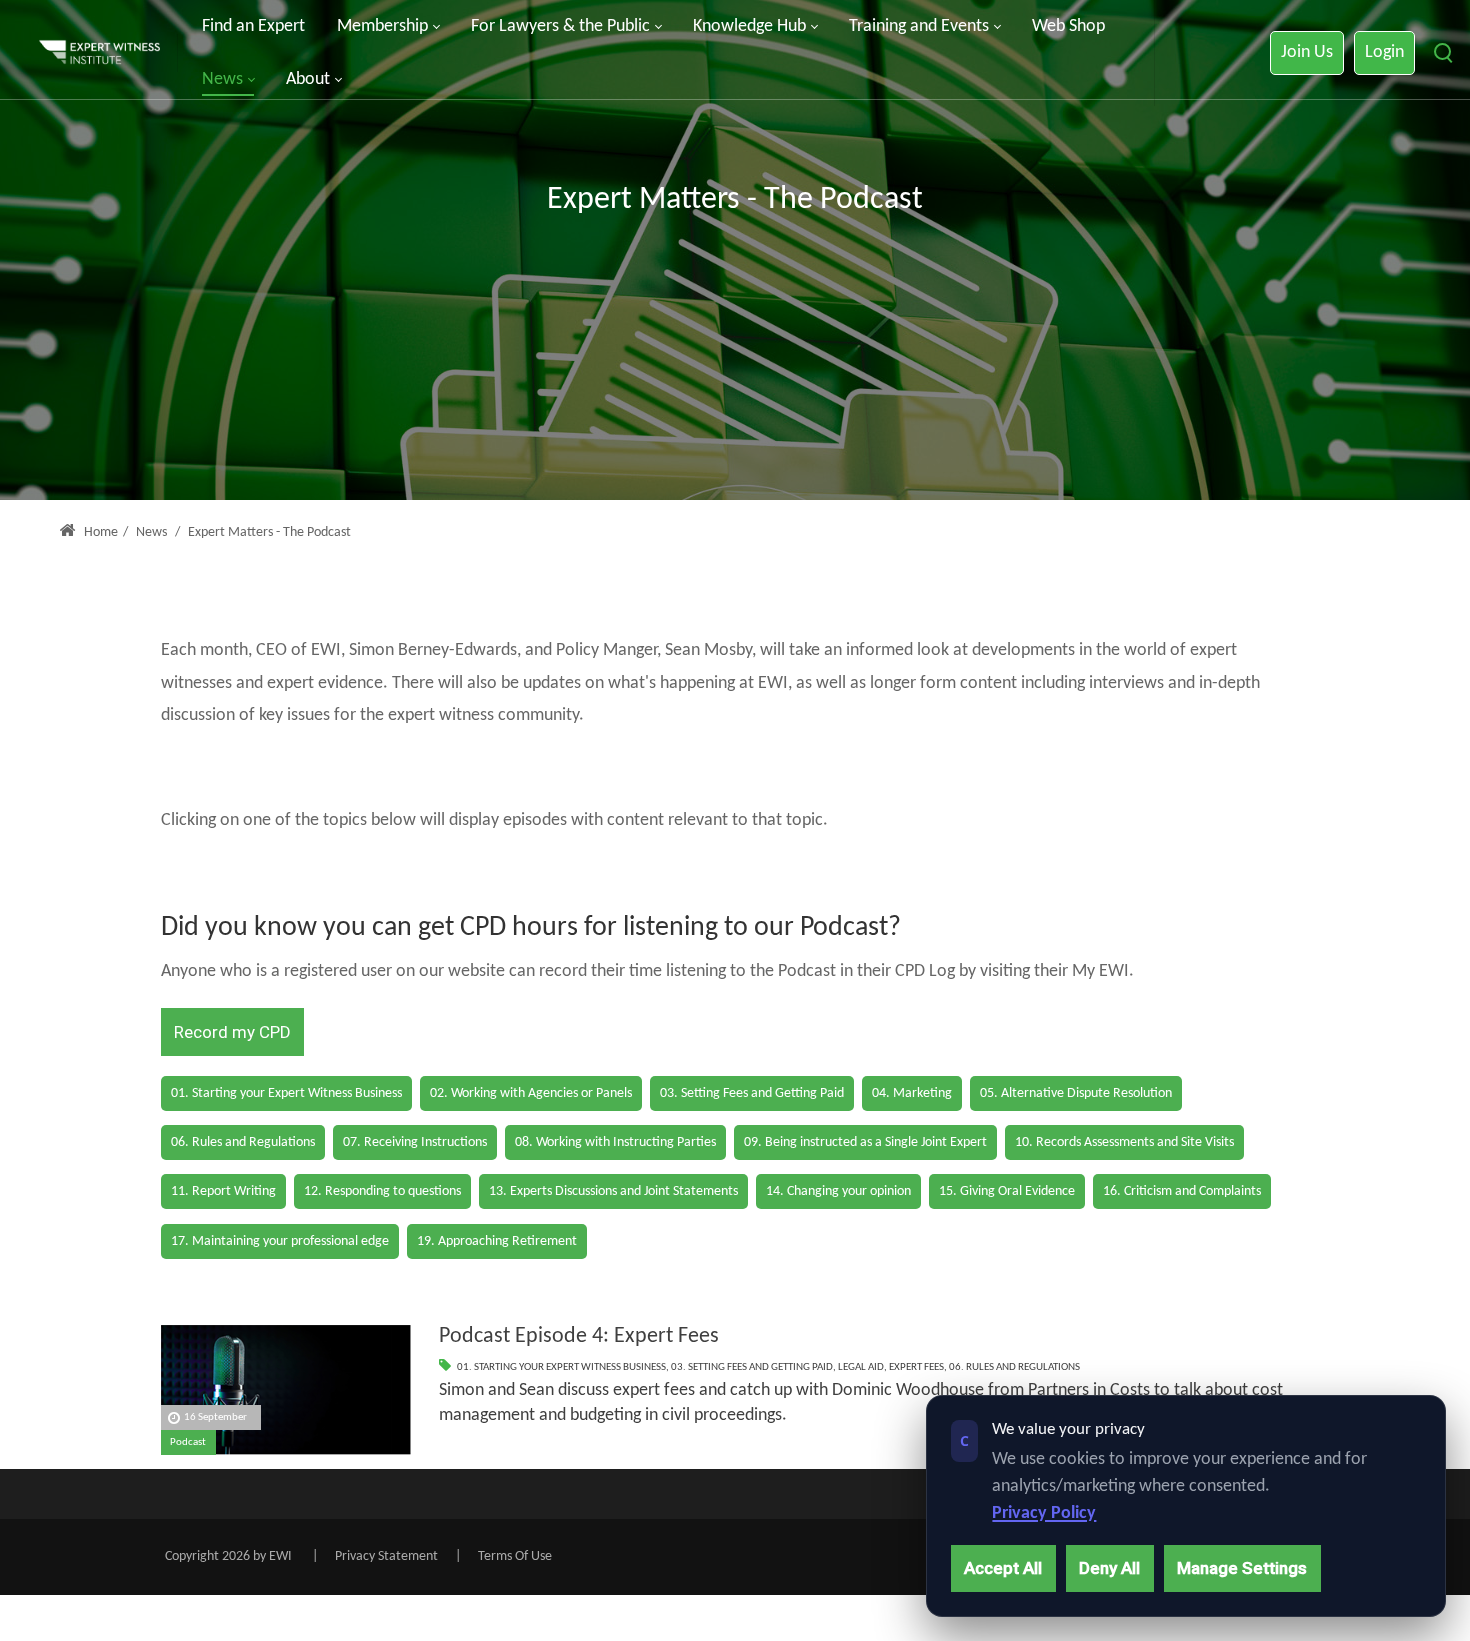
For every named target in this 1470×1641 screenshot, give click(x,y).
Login (1384, 52)
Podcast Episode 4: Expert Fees (579, 1336)
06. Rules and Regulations (1014, 1367)
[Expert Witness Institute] (99, 53)
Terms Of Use (515, 1556)
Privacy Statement (386, 1556)
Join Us (1307, 52)
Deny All (1109, 1568)
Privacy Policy (1044, 1513)
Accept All (1003, 1568)
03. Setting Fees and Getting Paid (752, 1367)
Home (99, 532)
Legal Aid (861, 1367)
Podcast (188, 1442)
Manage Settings (1242, 1568)
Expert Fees (916, 1367)
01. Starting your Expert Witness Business (561, 1367)
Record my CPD (232, 1032)
